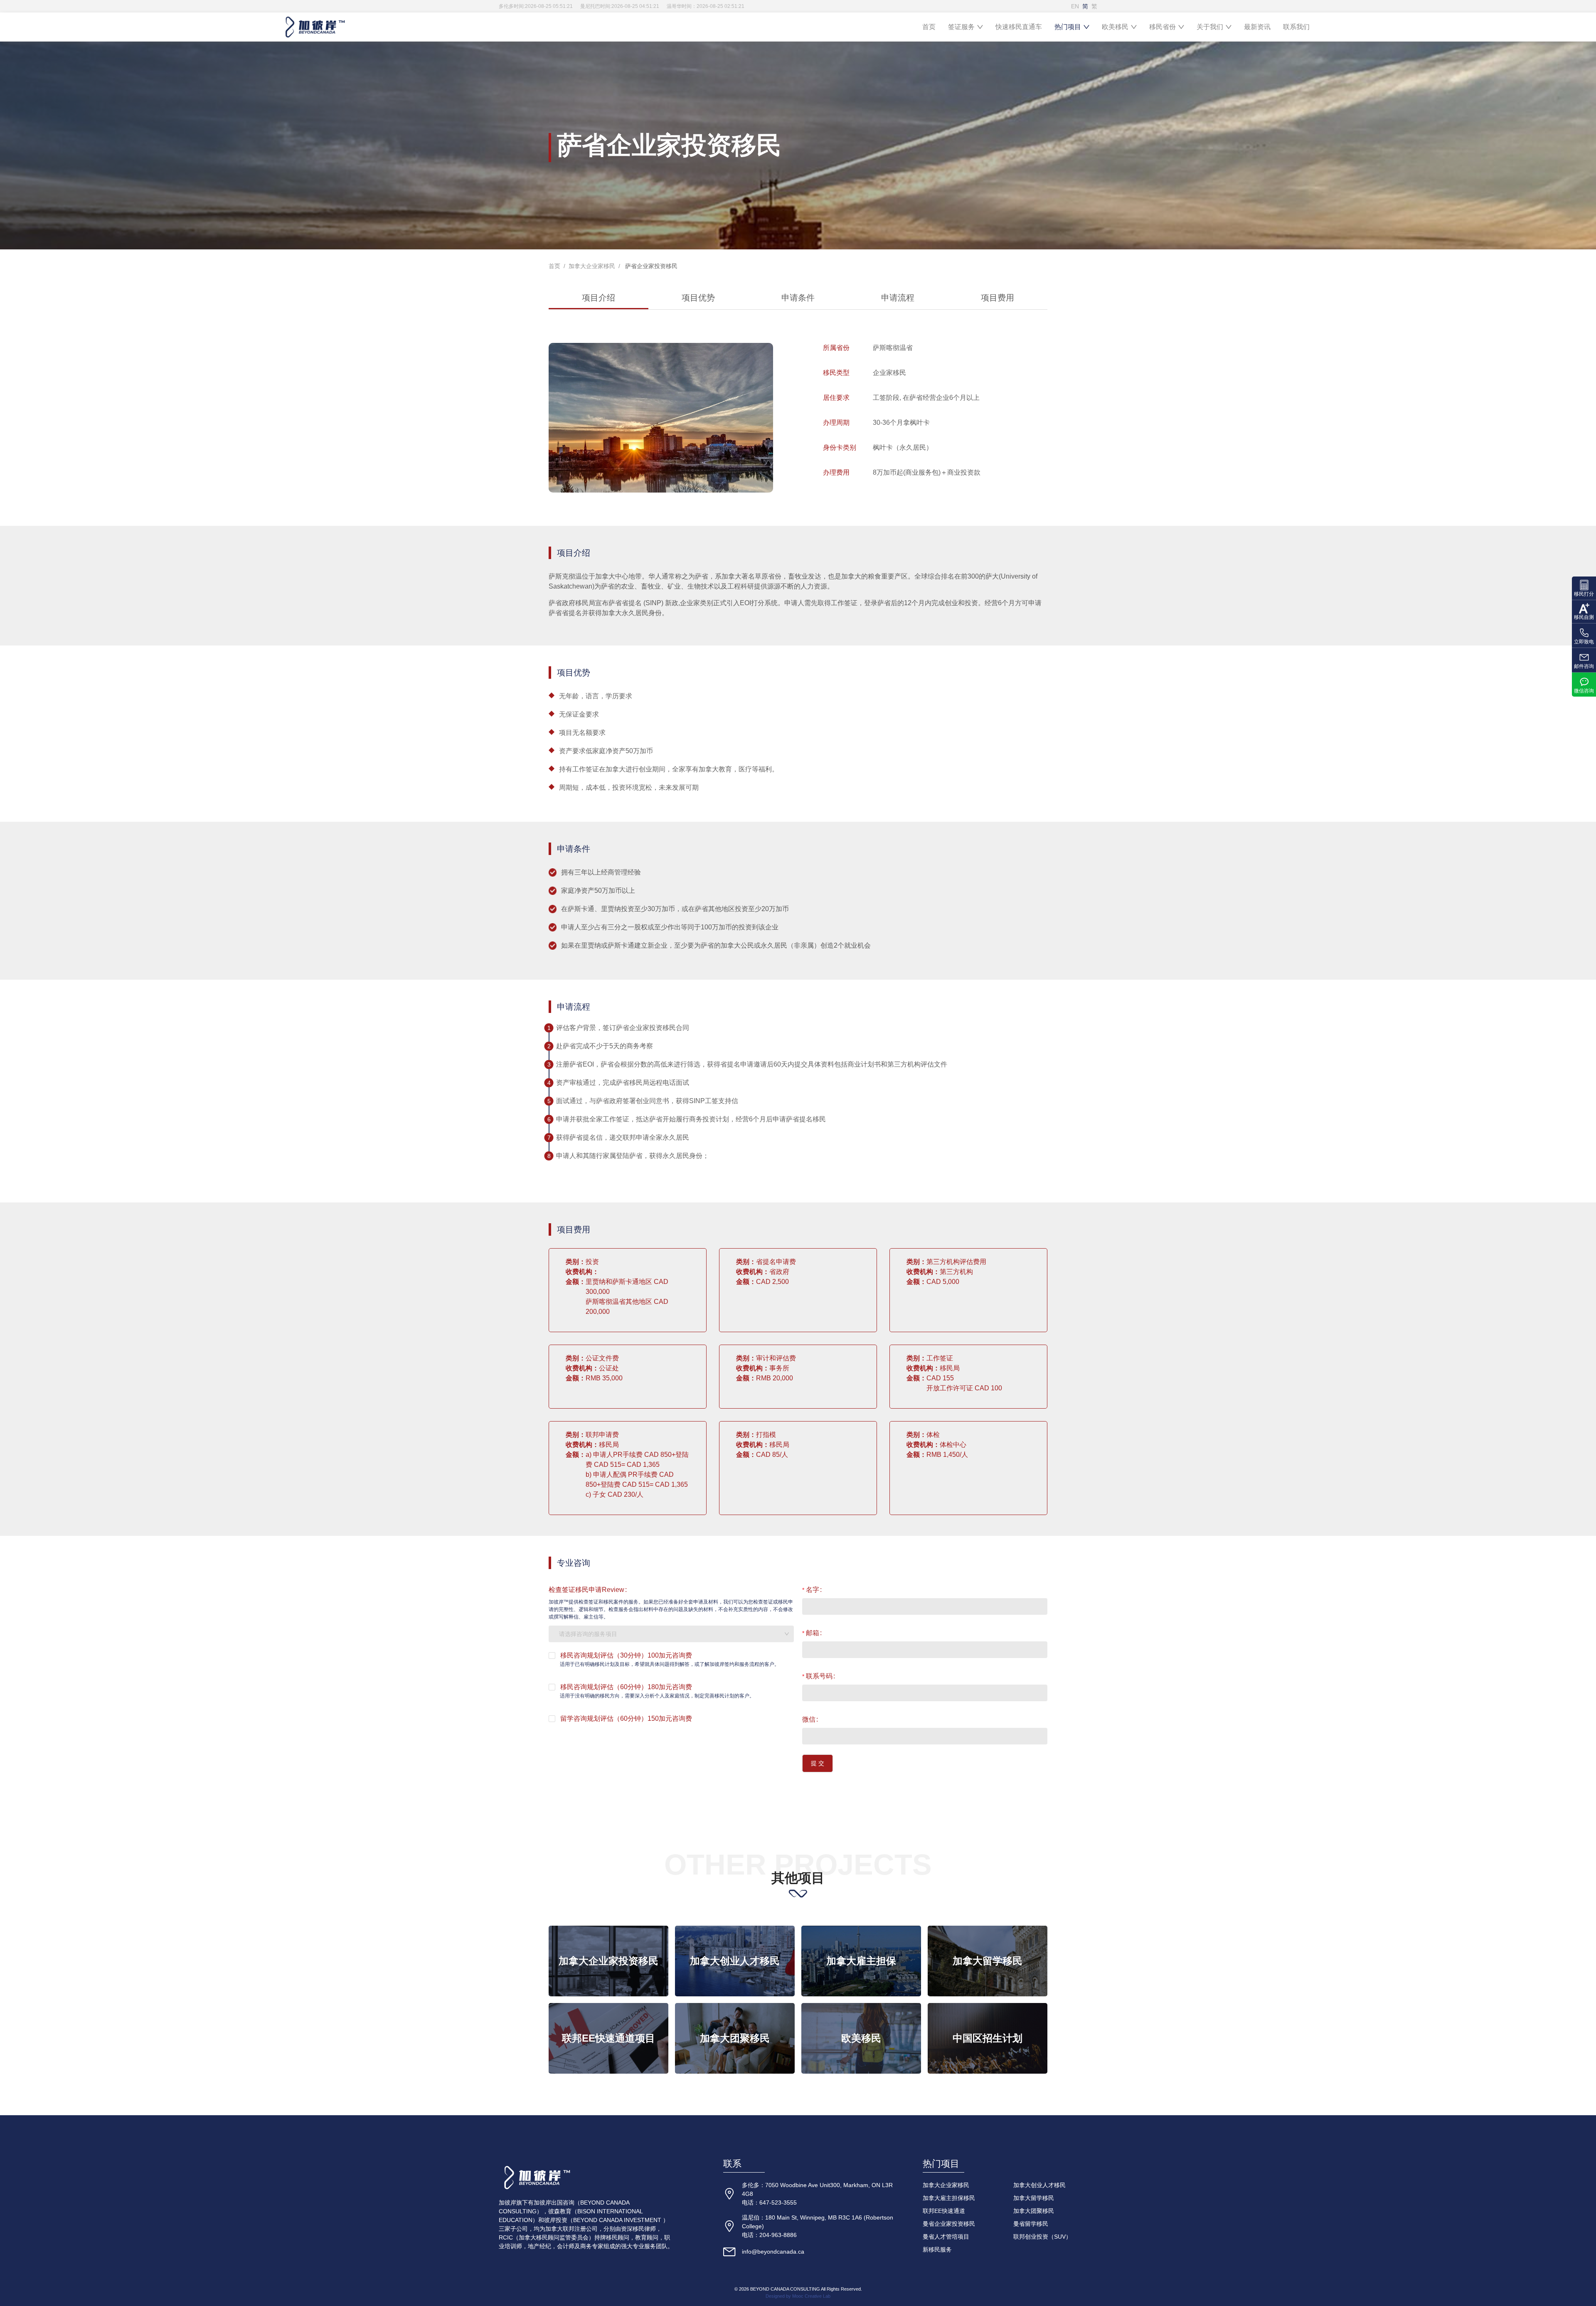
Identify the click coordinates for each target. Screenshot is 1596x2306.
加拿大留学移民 (1034, 2198)
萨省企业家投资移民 (650, 266)
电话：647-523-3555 (769, 2203)
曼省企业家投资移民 (949, 2224)
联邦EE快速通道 (944, 2211)
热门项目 (1068, 27)
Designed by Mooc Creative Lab (798, 2296)
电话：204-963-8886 (769, 2235)
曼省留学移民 (1031, 2224)
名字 (813, 1590)
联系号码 (819, 1676)
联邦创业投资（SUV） (1042, 2237)
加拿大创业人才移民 (1039, 2185)
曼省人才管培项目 (946, 2237)
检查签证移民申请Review (586, 1590)
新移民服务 (937, 2249)
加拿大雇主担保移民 (949, 2198)
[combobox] (671, 1634)
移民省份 (1163, 27)
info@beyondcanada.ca (773, 2252)
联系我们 (1296, 27)
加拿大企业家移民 (592, 266)
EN (1075, 6)
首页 (929, 27)
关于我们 (1210, 27)
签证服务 (961, 27)
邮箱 (813, 1633)
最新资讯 (1257, 27)
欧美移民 (1115, 27)
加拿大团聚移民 (1034, 2211)
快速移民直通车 (1019, 27)
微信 (809, 1719)
